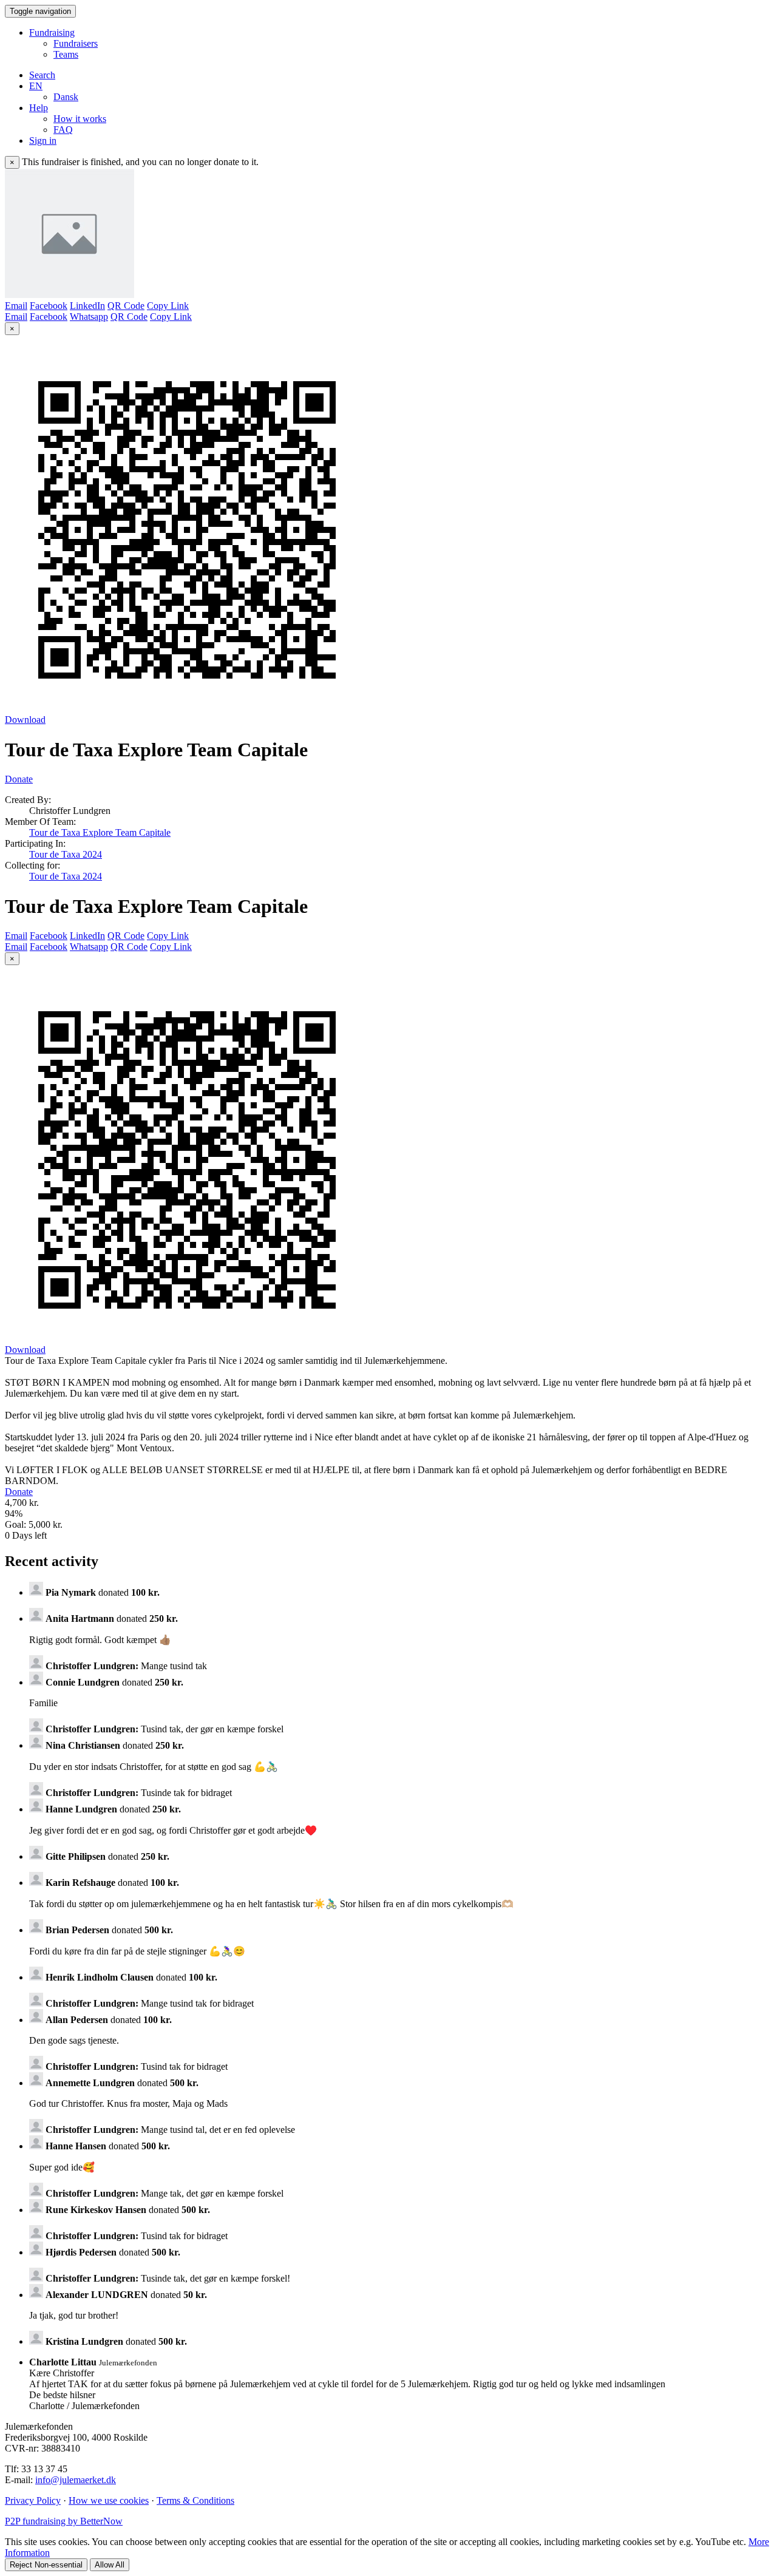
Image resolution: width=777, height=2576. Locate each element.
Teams (66, 54)
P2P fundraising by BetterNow (64, 2521)
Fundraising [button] (52, 32)
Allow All (110, 2565)
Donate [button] (19, 779)
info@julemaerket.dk (76, 2480)
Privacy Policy (33, 2500)
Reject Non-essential (46, 2565)
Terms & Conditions (195, 2500)
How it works (80, 119)
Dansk (66, 97)
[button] (36, 86)
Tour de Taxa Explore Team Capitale (100, 832)
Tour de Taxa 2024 (66, 854)
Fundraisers (76, 43)
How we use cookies (109, 2500)
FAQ (63, 130)
